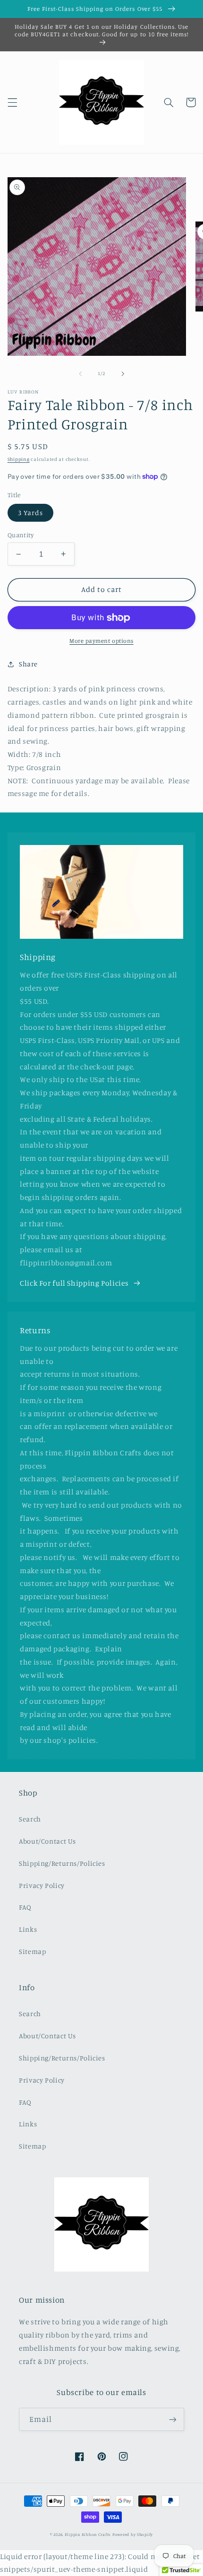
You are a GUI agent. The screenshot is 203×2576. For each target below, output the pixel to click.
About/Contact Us (47, 1841)
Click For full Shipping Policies (74, 1283)
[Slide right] (123, 374)
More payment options (101, 641)
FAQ (25, 1907)
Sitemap (32, 1951)
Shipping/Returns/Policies (62, 1863)
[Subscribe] (173, 2419)
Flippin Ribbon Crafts (88, 2534)
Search (30, 1819)
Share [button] (28, 664)
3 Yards (30, 513)
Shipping (19, 459)
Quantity (21, 535)
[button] (12, 102)
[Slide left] (80, 374)
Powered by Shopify (133, 2534)
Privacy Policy (42, 1885)
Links (28, 1929)
